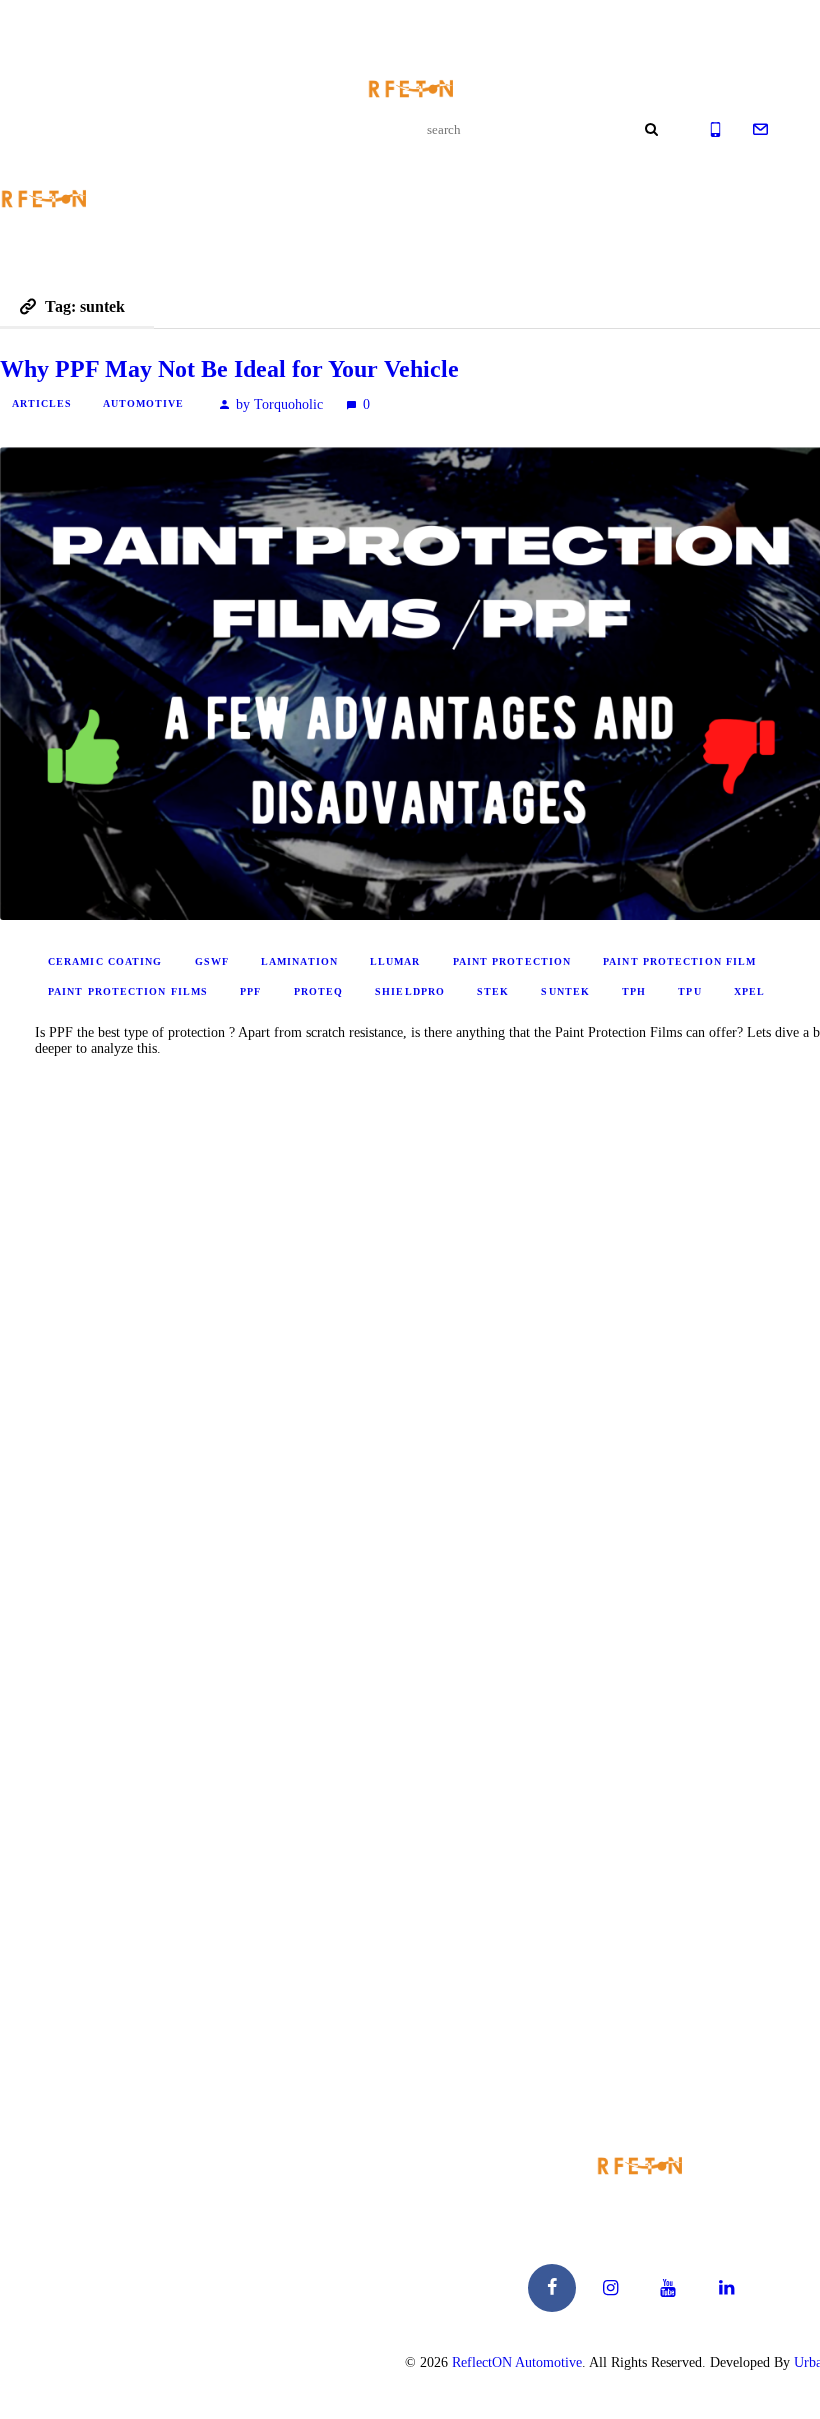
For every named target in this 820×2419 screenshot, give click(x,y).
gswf (212, 961)
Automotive (143, 403)
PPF (250, 991)
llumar (395, 961)
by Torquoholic (279, 404)
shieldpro (410, 991)
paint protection (512, 961)
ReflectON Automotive (517, 2362)
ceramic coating (105, 961)
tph (634, 991)
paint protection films (128, 991)
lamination (299, 961)
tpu (689, 991)
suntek (565, 991)
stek (493, 991)
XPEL (749, 991)
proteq (319, 991)
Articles (42, 403)
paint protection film (679, 961)
